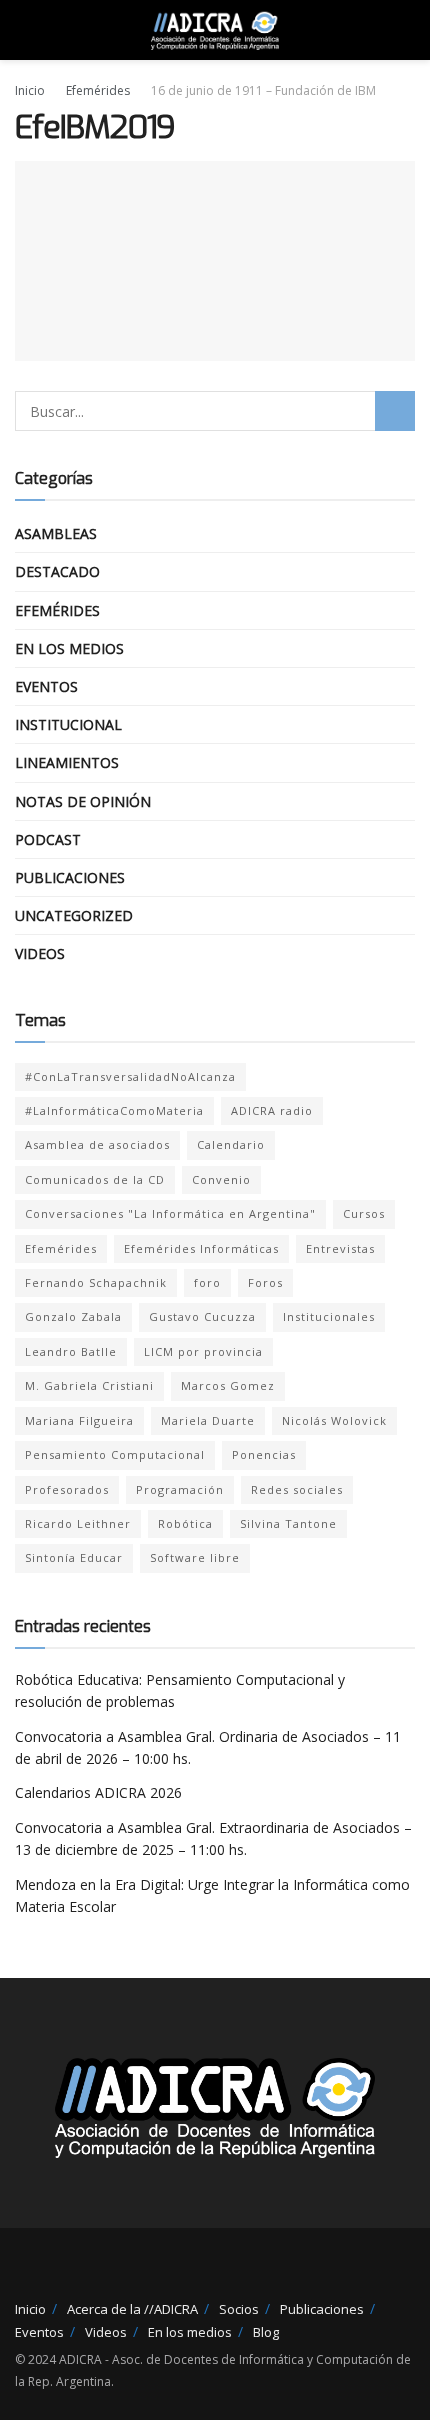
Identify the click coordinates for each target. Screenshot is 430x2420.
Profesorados (67, 1489)
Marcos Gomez (228, 1385)
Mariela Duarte (208, 1420)
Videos (40, 953)
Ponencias (264, 1454)
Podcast (48, 839)
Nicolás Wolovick (334, 1420)
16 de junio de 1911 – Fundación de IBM (263, 90)
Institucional (68, 724)
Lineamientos (67, 762)
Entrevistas (340, 1248)
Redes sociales (297, 1489)
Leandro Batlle (71, 1351)
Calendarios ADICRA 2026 (98, 1792)
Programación (180, 1489)
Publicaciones (70, 877)
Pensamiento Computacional (115, 1454)
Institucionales (329, 1316)
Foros (265, 1282)
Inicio (30, 90)
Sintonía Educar (74, 1557)
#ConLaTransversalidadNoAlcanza (130, 1076)
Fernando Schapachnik (96, 1282)
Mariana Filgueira (79, 1420)
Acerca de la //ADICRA (132, 2309)
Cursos (364, 1213)
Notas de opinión (83, 801)
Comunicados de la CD (95, 1179)
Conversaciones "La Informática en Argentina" (170, 1213)
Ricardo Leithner (78, 1523)
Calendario (231, 1144)
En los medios (69, 648)
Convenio (221, 1179)
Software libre (195, 1557)
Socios (239, 2309)
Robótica (185, 1523)
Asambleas (56, 533)
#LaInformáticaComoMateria (114, 1110)
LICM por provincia (203, 1351)
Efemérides (98, 90)
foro (207, 1282)
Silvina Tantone (288, 1523)
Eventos (46, 686)
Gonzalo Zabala (73, 1316)
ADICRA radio (272, 1110)
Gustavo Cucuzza (202, 1316)
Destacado (57, 571)
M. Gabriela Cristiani (89, 1385)
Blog (266, 2332)
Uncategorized (74, 915)
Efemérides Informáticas (201, 1248)
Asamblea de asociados (97, 1144)
